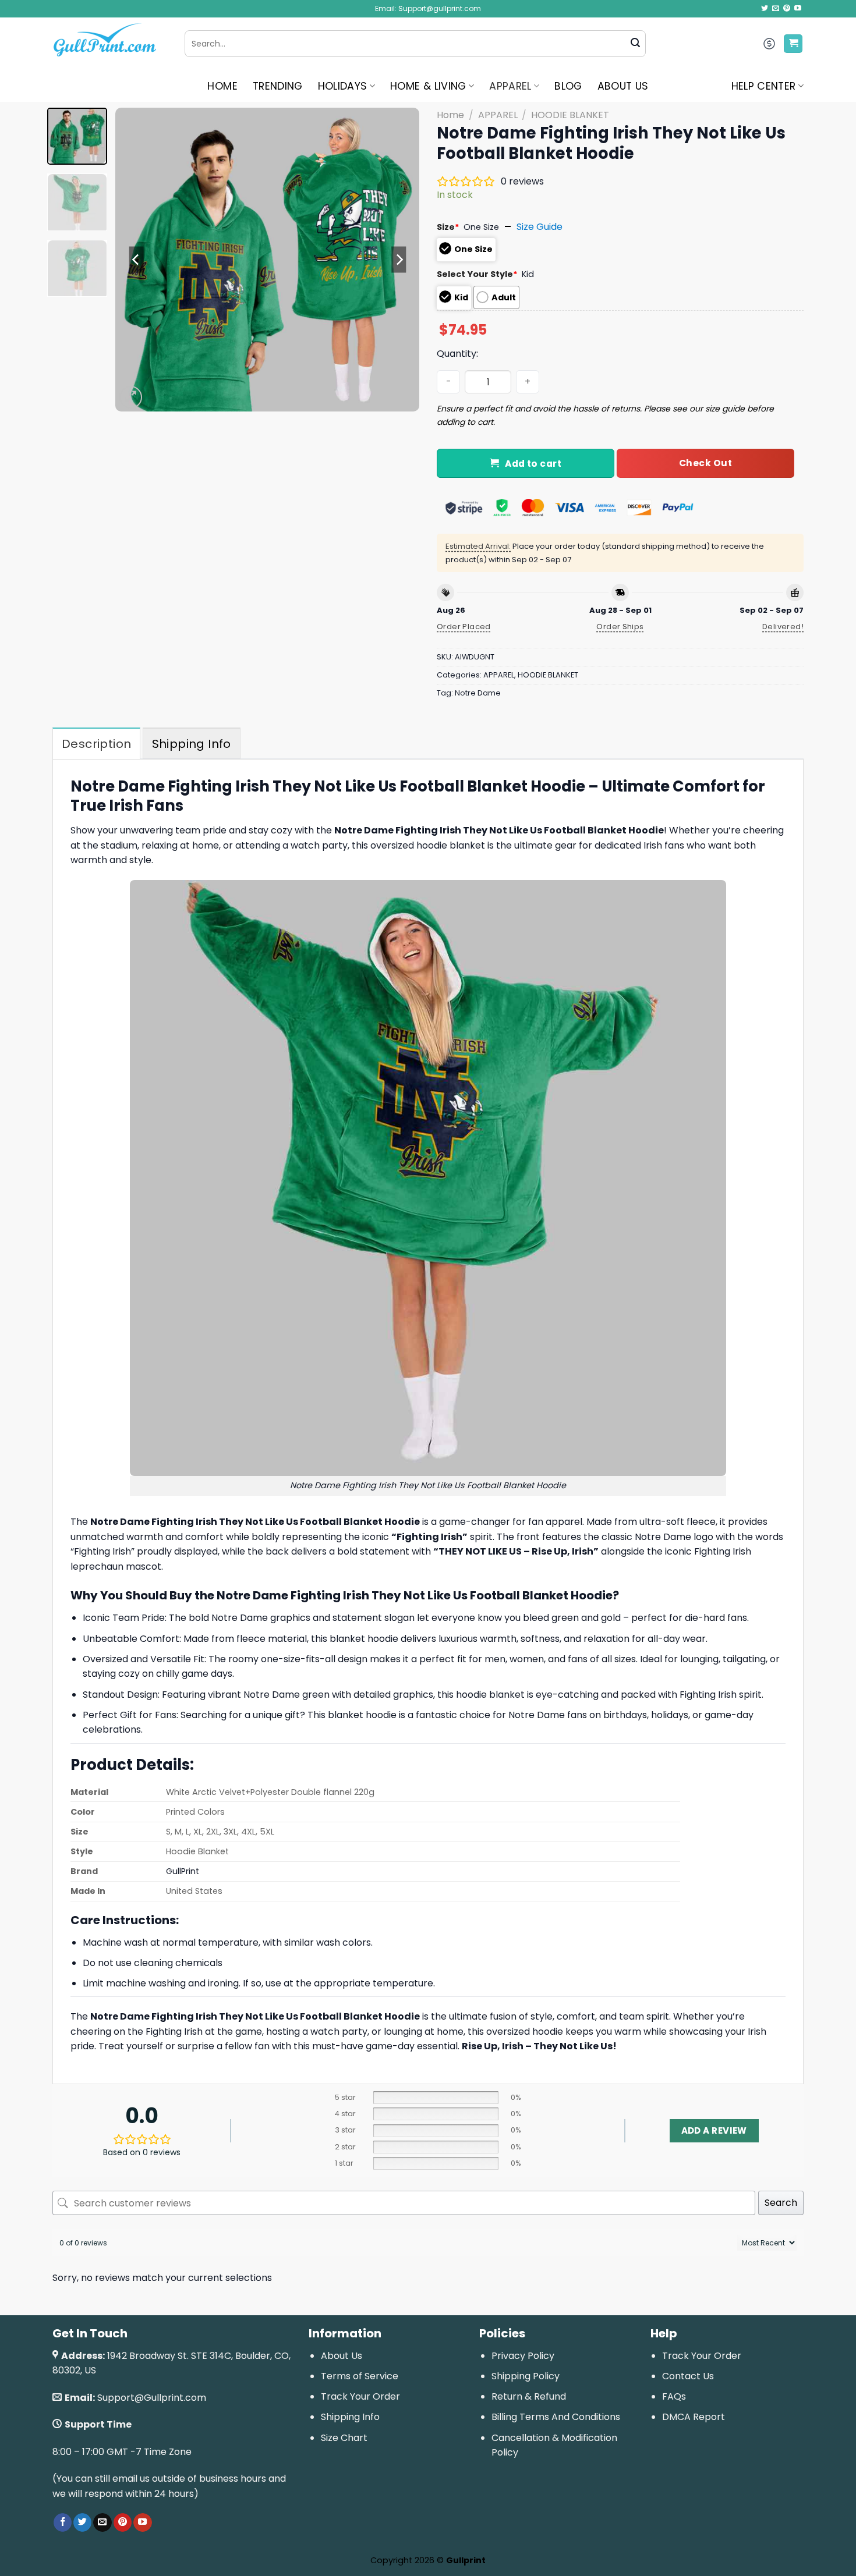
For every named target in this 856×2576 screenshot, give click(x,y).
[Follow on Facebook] (63, 2522)
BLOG (568, 86)
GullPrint (183, 1871)
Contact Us (688, 2376)
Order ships (620, 627)
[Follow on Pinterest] (787, 9)
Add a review (714, 2130)
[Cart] (793, 44)
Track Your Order (360, 2396)
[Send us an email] (776, 9)
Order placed (464, 627)
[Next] (399, 260)
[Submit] (635, 44)
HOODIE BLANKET (570, 115)
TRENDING (278, 86)
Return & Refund (529, 2396)
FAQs (674, 2396)
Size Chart (344, 2438)
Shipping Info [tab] (192, 744)
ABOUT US (623, 86)
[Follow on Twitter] (765, 9)
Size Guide (540, 227)
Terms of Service (360, 2376)
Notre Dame (478, 693)
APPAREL (510, 86)
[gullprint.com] (110, 44)
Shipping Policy (526, 2376)
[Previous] (136, 260)
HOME (222, 86)
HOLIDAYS (343, 86)
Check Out (705, 463)
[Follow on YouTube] (798, 9)
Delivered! (783, 627)
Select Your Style (477, 274)
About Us (342, 2356)
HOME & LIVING (428, 86)
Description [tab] (96, 744)
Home (450, 115)
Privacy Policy (523, 2356)
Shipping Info (350, 2417)
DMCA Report (694, 2417)
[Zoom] (131, 397)
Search (781, 2203)
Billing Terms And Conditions (556, 2417)
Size (448, 227)
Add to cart (533, 464)
